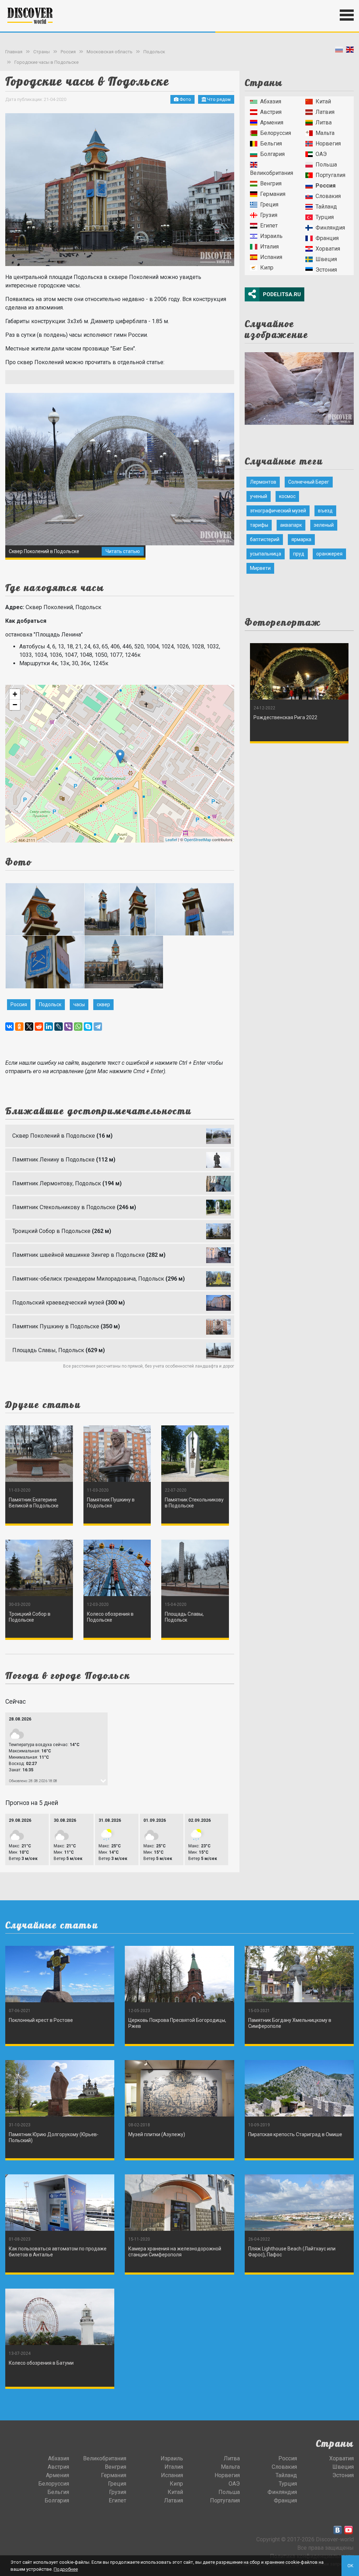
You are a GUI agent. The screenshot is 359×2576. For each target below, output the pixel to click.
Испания (271, 257)
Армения (272, 122)
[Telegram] (98, 1027)
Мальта (325, 133)
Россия (68, 52)
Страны (42, 52)
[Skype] (88, 1027)
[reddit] (39, 1027)
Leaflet (171, 839)
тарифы (259, 525)
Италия (269, 247)
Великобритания (272, 173)
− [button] (15, 705)
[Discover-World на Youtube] (348, 2530)
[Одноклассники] (19, 1027)
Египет (269, 226)
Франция (327, 238)
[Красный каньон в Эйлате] (299, 386)
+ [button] (15, 694)
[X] (29, 1027)
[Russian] (339, 51)
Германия (273, 194)
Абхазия (271, 101)
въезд (325, 511)
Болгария (272, 154)
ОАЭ (321, 154)
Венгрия (271, 183)
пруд (299, 554)
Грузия (269, 215)
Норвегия (328, 144)
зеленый (324, 525)
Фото (185, 99)
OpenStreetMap (198, 839)
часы (79, 1004)
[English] (350, 51)
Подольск (154, 52)
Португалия (330, 175)
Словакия (328, 196)
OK (350, 2566)
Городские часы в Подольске (46, 62)
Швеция (326, 259)
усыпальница (266, 554)
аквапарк (291, 525)
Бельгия (271, 144)
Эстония (326, 270)
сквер (103, 1004)
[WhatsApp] (78, 1027)
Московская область (110, 52)
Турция (325, 217)
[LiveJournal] (59, 1027)
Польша (326, 165)
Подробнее (66, 2569)
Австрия (271, 112)
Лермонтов (263, 482)
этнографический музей (278, 511)
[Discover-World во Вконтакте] (338, 2530)
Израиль (271, 236)
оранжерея (329, 554)
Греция (269, 205)
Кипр (267, 268)
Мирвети (260, 568)
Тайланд (326, 207)
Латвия (325, 112)
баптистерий (265, 539)
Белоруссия (276, 133)
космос (287, 496)
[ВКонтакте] (9, 1027)
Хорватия (328, 249)
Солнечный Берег (309, 482)
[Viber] (68, 1027)
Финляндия (330, 228)
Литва (324, 122)
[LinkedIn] (49, 1027)
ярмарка (301, 539)
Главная (14, 52)
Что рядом (218, 99)
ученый (259, 496)
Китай (323, 101)
